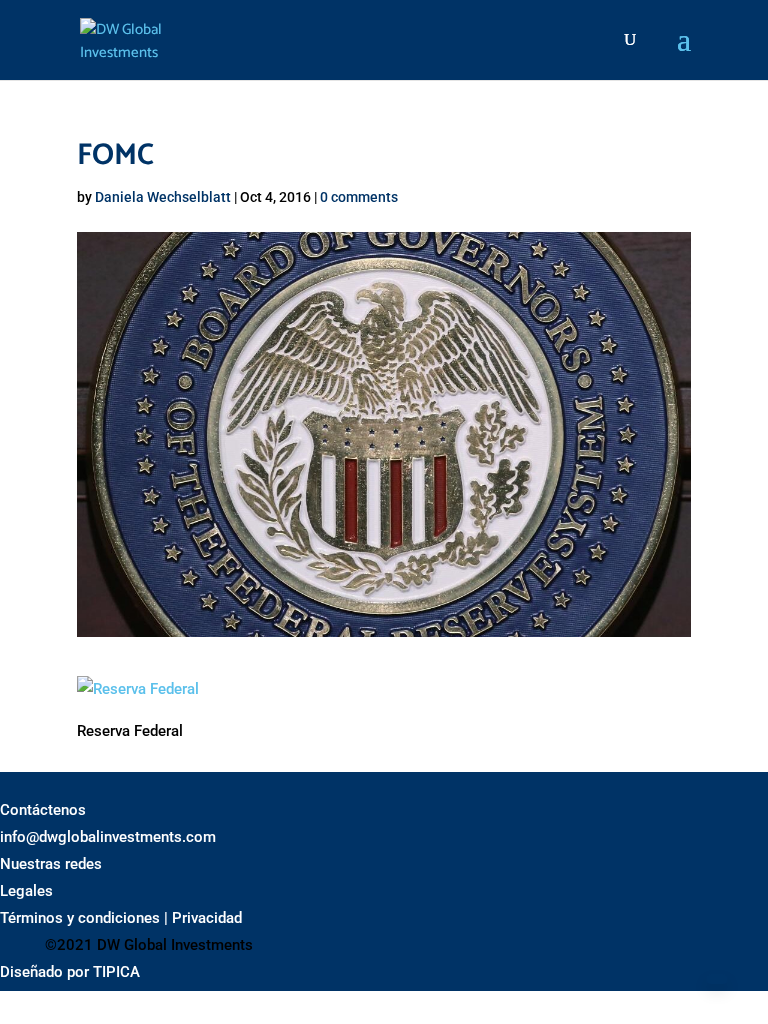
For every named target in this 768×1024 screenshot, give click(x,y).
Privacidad (207, 918)
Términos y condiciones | (84, 918)
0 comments (359, 197)
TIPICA (116, 972)
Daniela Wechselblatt (163, 197)
